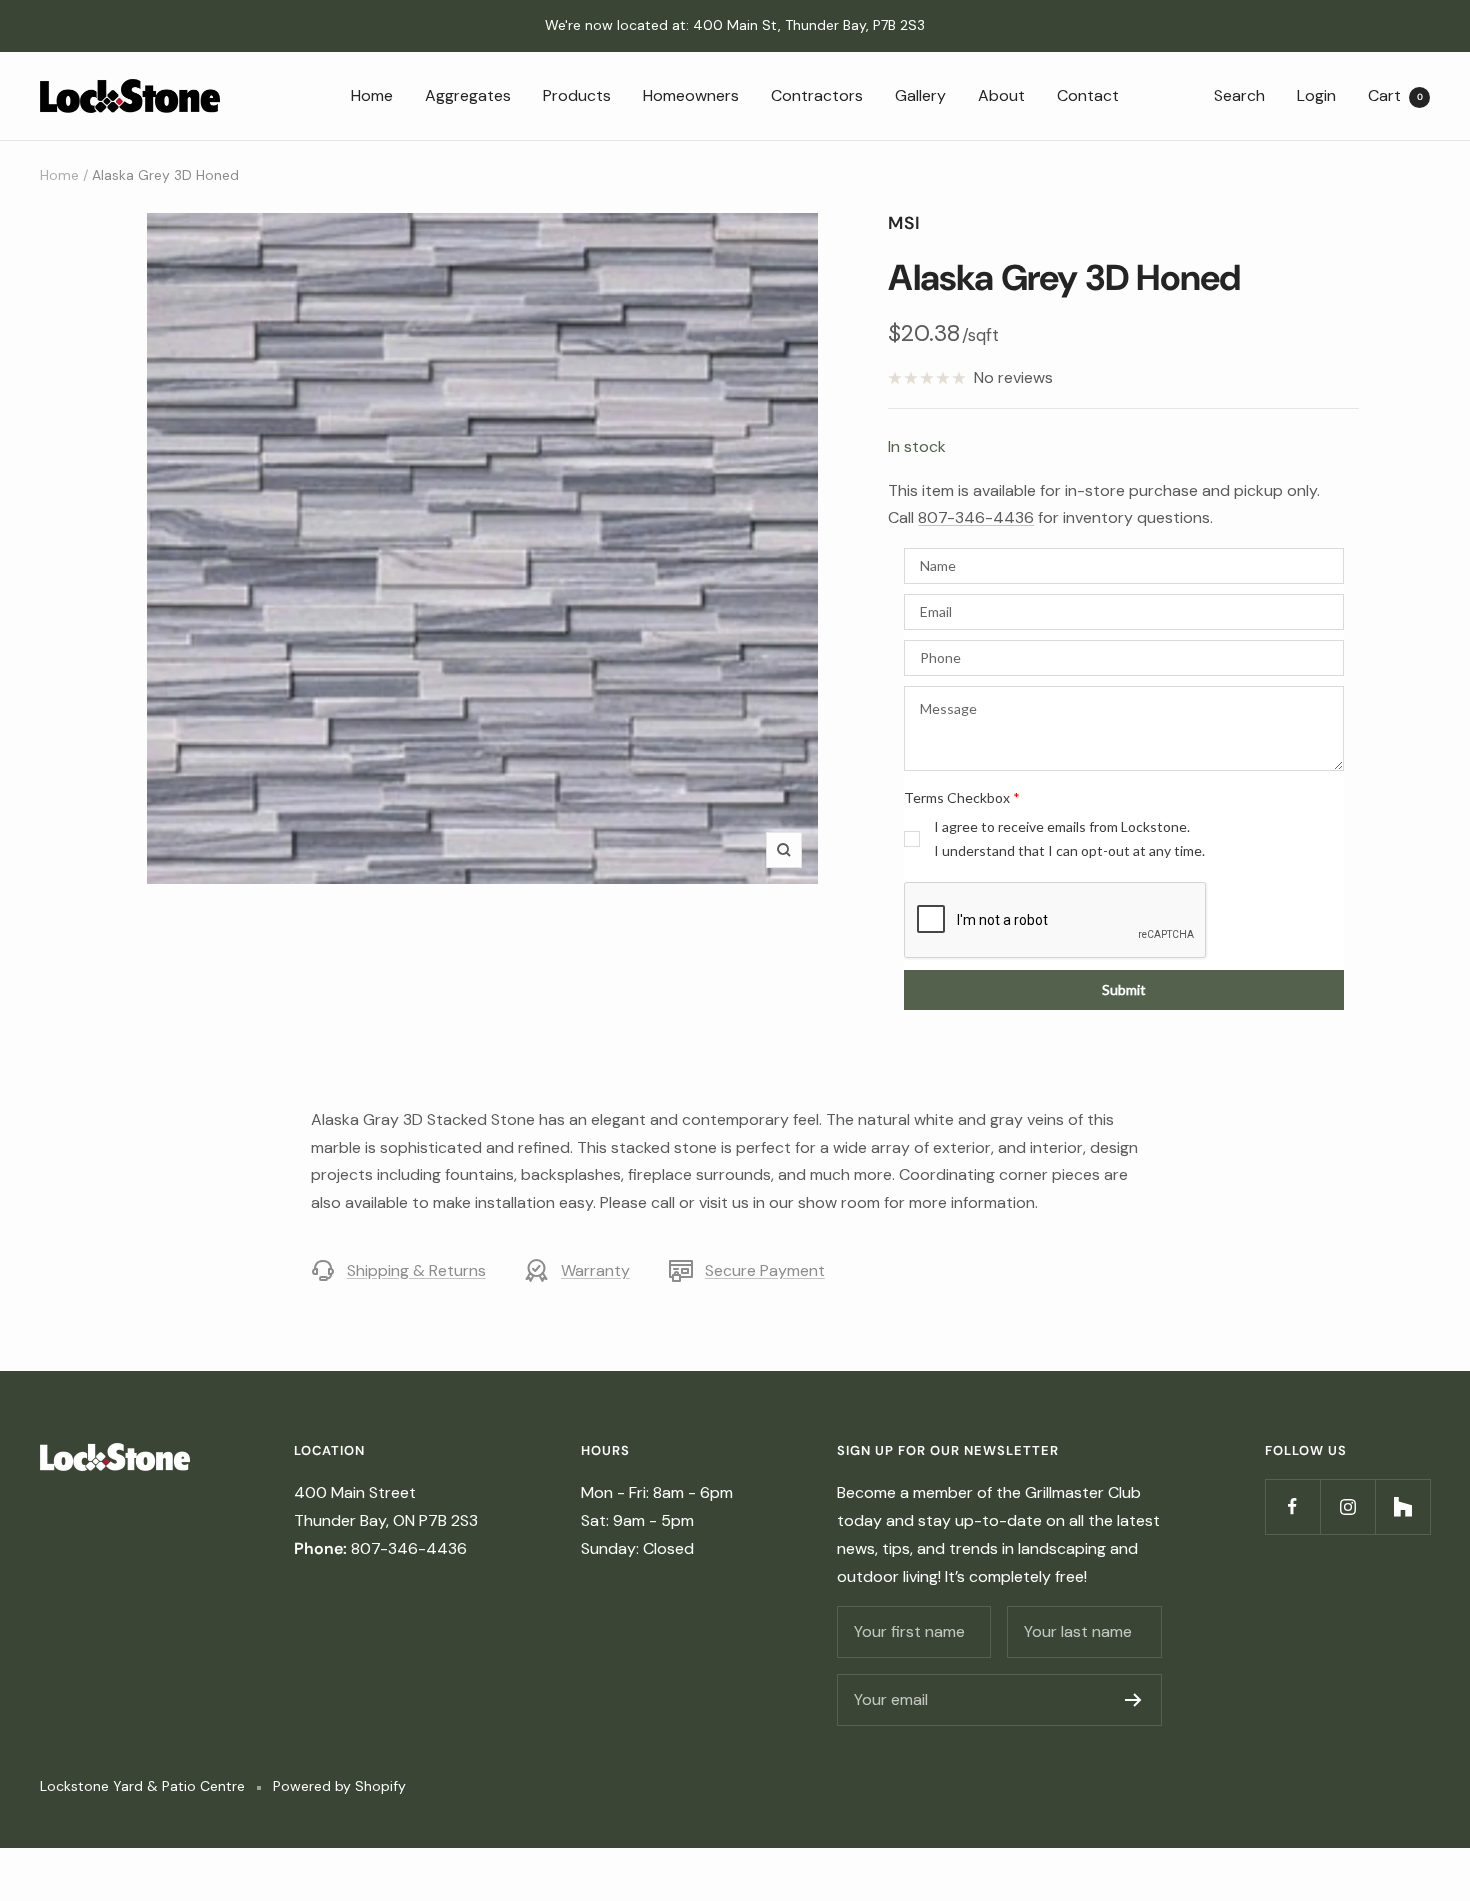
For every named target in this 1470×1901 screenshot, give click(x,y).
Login (1316, 94)
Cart (1395, 94)
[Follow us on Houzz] (1402, 1506)
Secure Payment (765, 1270)
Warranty (595, 1270)
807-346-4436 (976, 517)
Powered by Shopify (339, 1786)
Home (372, 94)
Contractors (817, 94)
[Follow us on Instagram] (1347, 1506)
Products (577, 94)
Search (1239, 94)
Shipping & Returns (416, 1270)
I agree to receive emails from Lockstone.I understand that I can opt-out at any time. (1069, 838)
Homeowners (691, 94)
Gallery (920, 94)
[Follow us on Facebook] (1292, 1506)
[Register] (1133, 1700)
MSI (904, 223)
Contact (1088, 94)
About (1001, 94)
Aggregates (468, 94)
